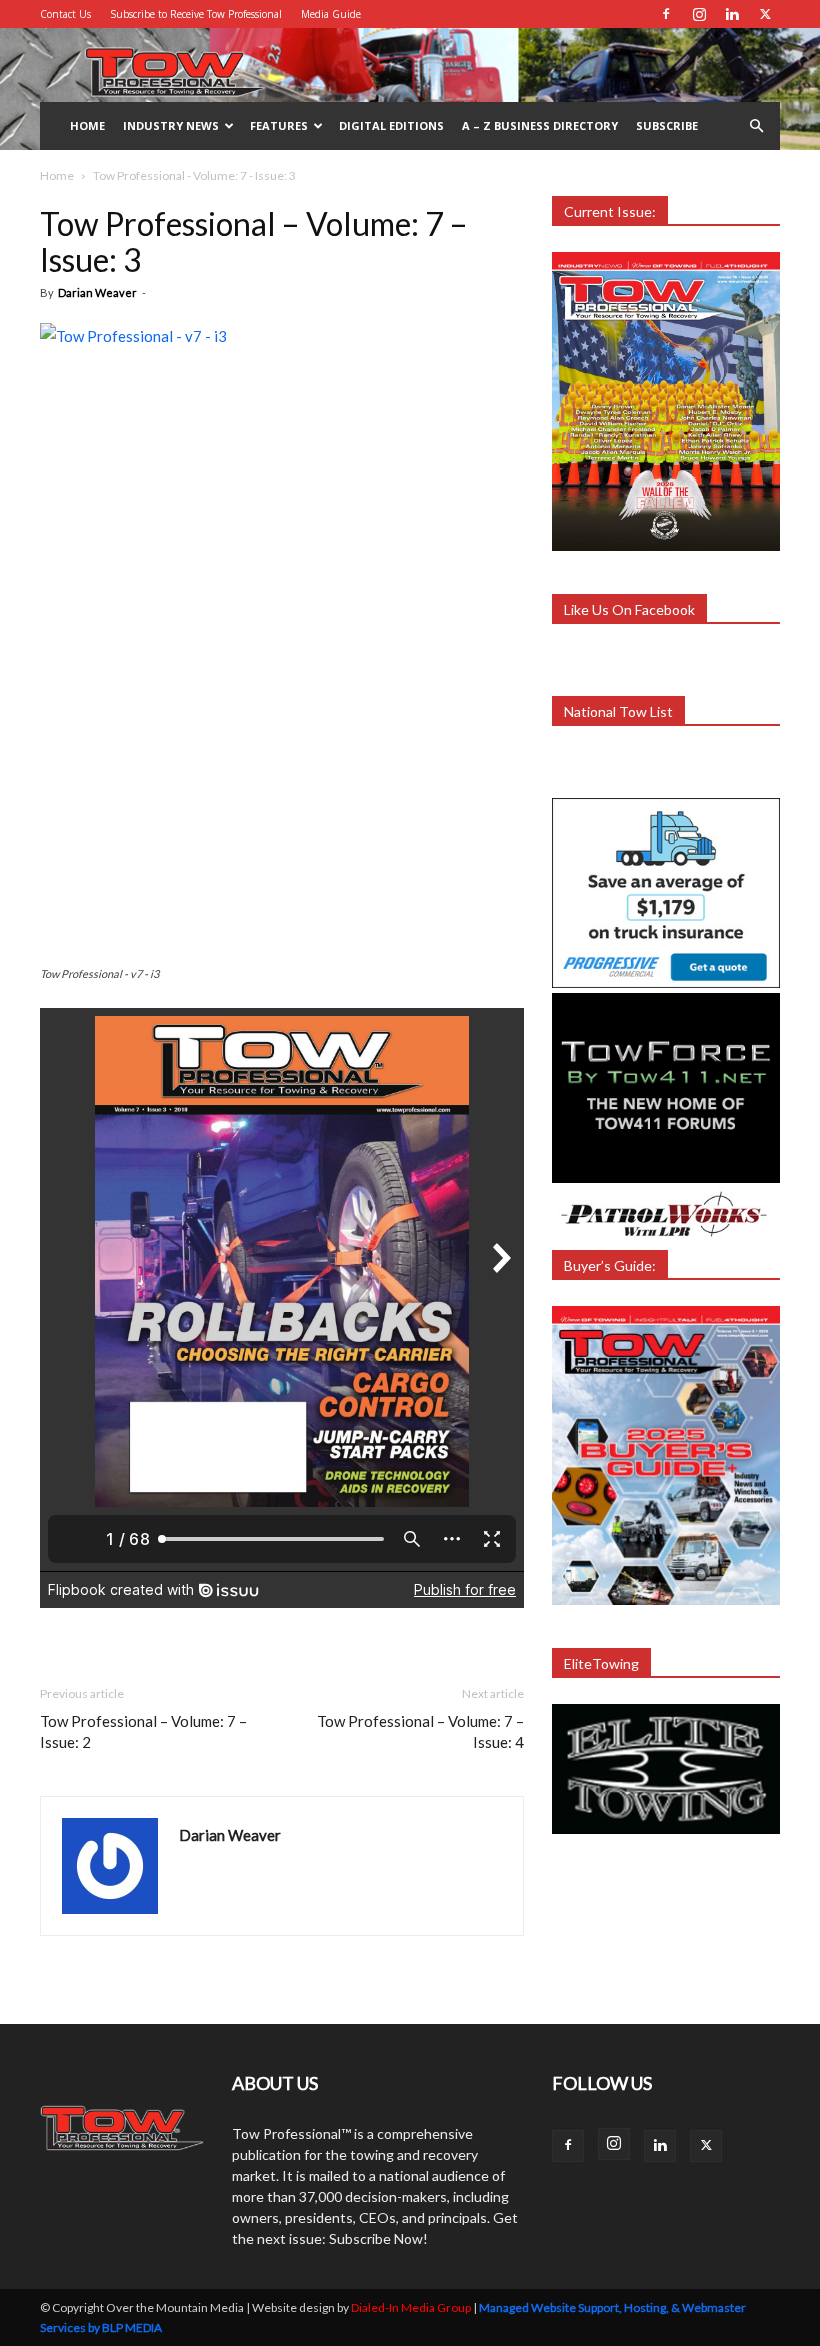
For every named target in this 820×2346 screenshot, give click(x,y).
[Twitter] (765, 14)
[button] (756, 126)
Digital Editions (391, 125)
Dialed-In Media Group (411, 2307)
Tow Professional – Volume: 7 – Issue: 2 (143, 1731)
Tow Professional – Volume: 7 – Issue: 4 (420, 1731)
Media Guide (331, 14)
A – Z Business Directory (540, 125)
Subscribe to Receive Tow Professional (196, 14)
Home (87, 125)
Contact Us (65, 14)
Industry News (171, 125)
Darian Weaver (97, 292)
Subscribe (667, 125)
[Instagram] (699, 14)
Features (279, 125)
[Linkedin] (732, 14)
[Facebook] (666, 14)
